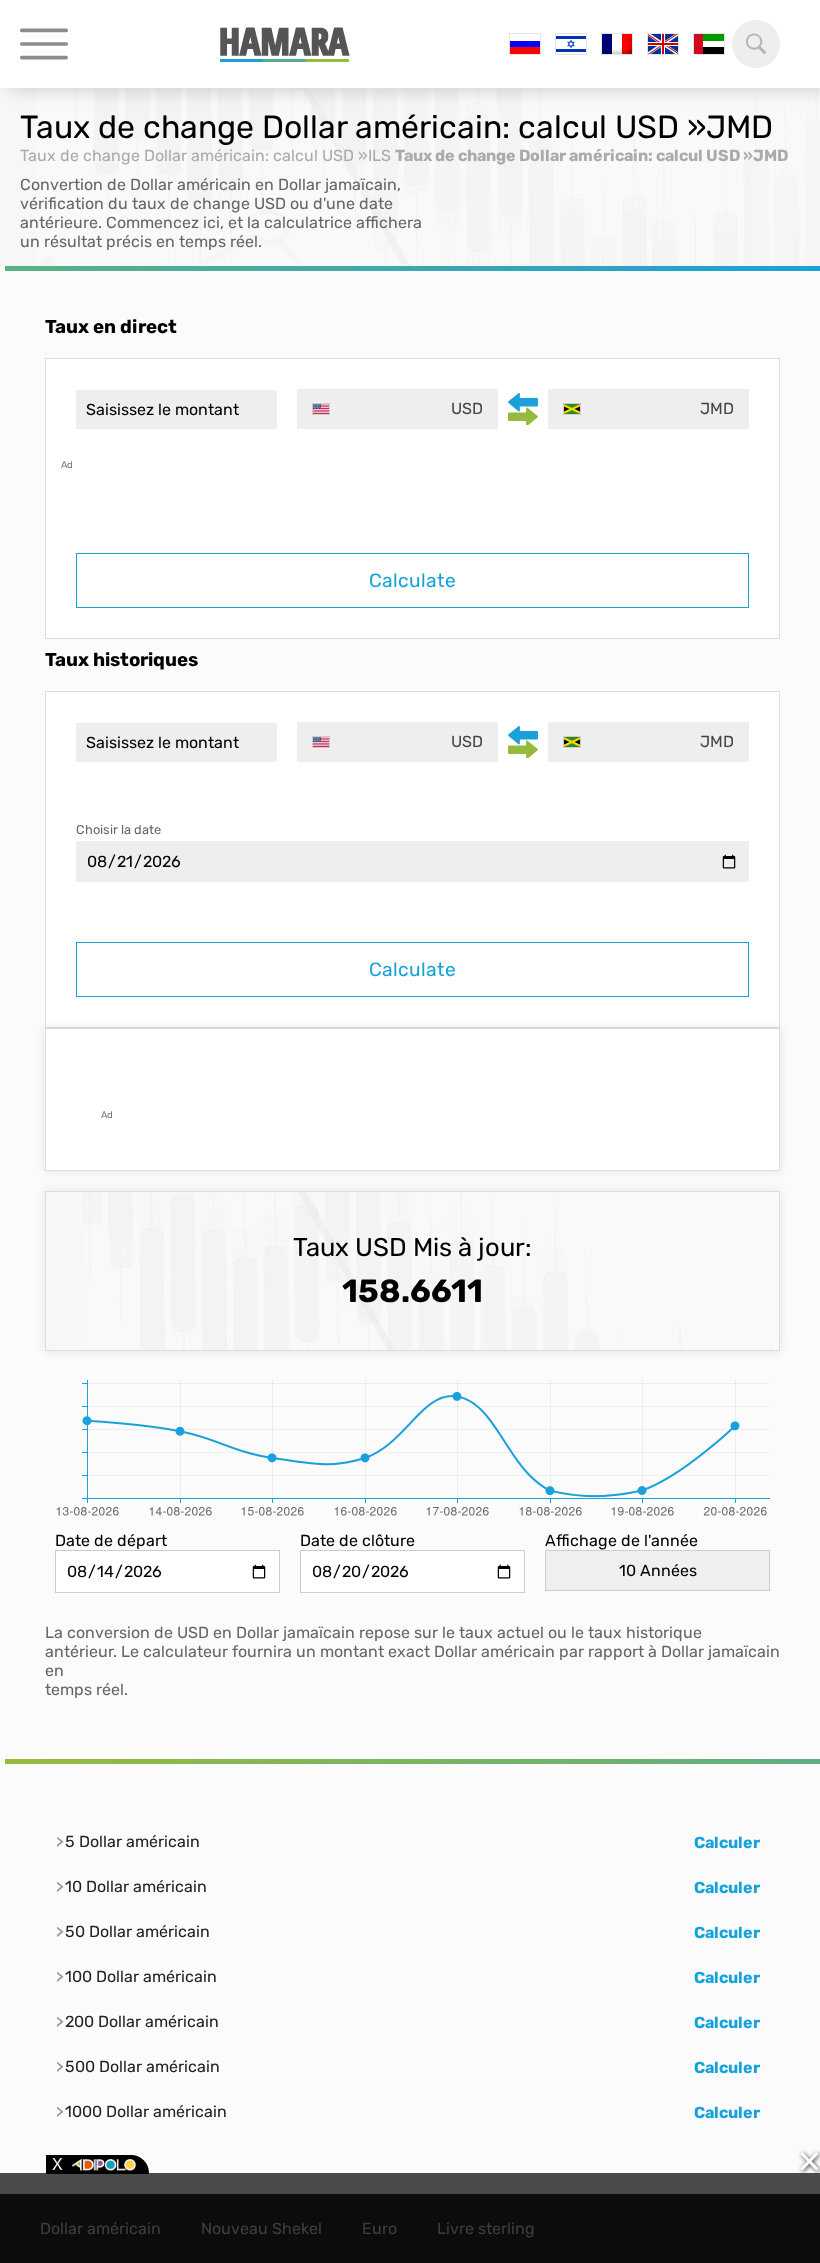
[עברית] (571, 44)
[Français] (617, 44)
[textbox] (397, 409)
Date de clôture (357, 1540)
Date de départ (111, 1540)
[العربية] (709, 44)
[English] (663, 44)
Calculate (412, 580)
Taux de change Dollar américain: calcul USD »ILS (205, 155)
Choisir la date (118, 829)
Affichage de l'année (621, 1540)
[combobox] (397, 409)
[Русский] (525, 44)
